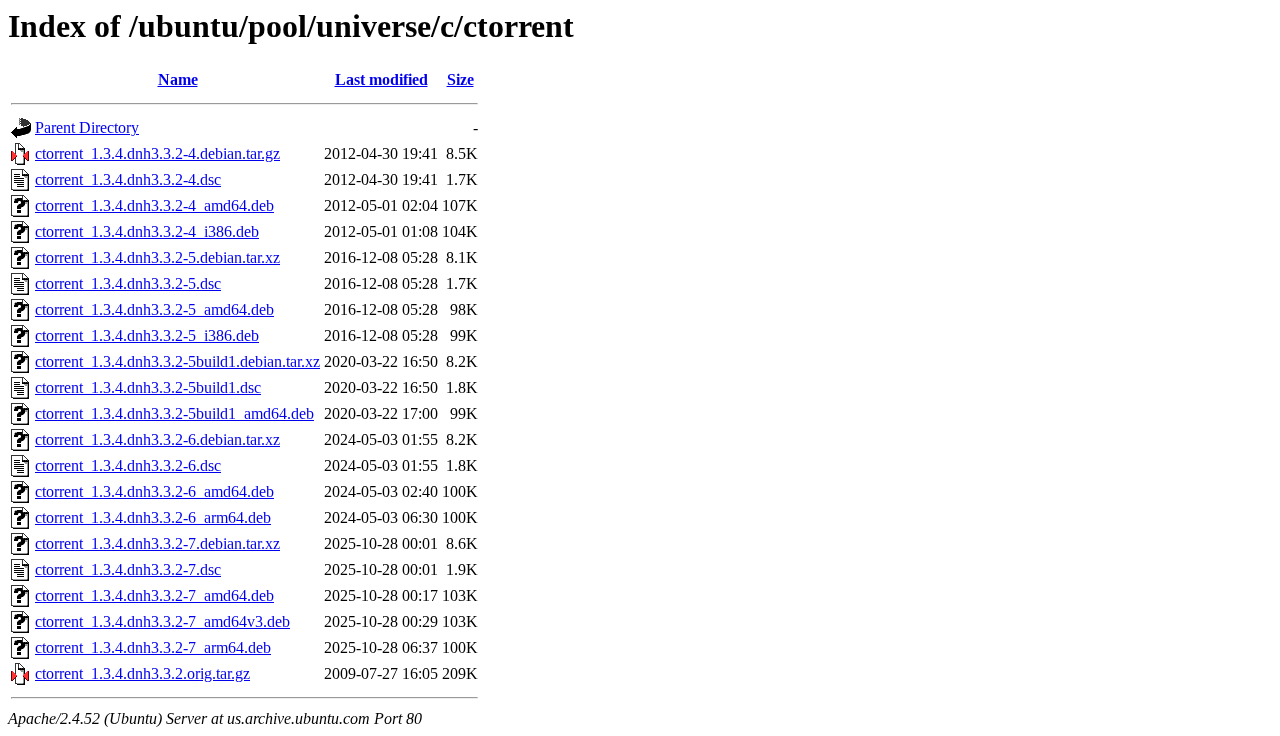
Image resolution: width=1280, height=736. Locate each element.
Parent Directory (87, 127)
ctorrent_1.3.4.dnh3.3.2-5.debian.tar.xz (157, 257)
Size (460, 79)
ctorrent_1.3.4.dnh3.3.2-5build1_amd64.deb (174, 413)
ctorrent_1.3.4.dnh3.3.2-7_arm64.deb (153, 647)
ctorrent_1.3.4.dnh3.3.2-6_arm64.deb (153, 517)
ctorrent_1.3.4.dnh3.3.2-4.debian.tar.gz (157, 153)
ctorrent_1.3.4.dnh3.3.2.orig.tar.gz (142, 673)
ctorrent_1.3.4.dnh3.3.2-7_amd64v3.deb (162, 621)
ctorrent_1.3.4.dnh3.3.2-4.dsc (128, 179)
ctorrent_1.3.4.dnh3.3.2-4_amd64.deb (154, 205)
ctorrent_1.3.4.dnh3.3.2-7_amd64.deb (154, 595)
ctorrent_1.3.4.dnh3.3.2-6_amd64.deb (154, 491)
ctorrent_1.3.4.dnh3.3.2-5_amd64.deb (154, 309)
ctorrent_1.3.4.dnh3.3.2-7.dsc (128, 569)
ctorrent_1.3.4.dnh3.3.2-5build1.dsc (148, 387)
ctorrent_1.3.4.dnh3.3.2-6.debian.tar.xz (157, 439)
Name (178, 79)
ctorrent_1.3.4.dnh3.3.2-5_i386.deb (147, 335)
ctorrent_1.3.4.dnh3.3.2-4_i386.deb (147, 231)
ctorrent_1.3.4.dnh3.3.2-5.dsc (128, 283)
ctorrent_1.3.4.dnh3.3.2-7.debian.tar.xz (157, 543)
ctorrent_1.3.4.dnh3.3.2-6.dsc (128, 465)
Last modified (381, 79)
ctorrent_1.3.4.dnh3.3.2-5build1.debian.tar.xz (177, 361)
